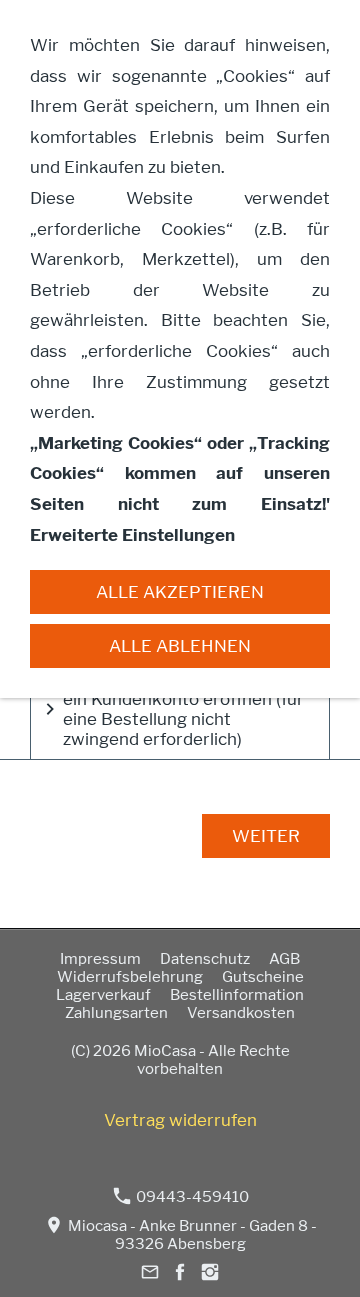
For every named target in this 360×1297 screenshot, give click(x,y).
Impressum (100, 959)
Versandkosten (241, 1013)
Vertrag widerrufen (180, 1120)
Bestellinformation (237, 995)
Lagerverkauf (103, 995)
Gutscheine (263, 977)
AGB (284, 959)
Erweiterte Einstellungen (132, 535)
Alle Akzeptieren (180, 592)
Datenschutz (205, 959)
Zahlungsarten (116, 1013)
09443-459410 (191, 1197)
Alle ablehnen (180, 646)
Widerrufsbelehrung (130, 977)
